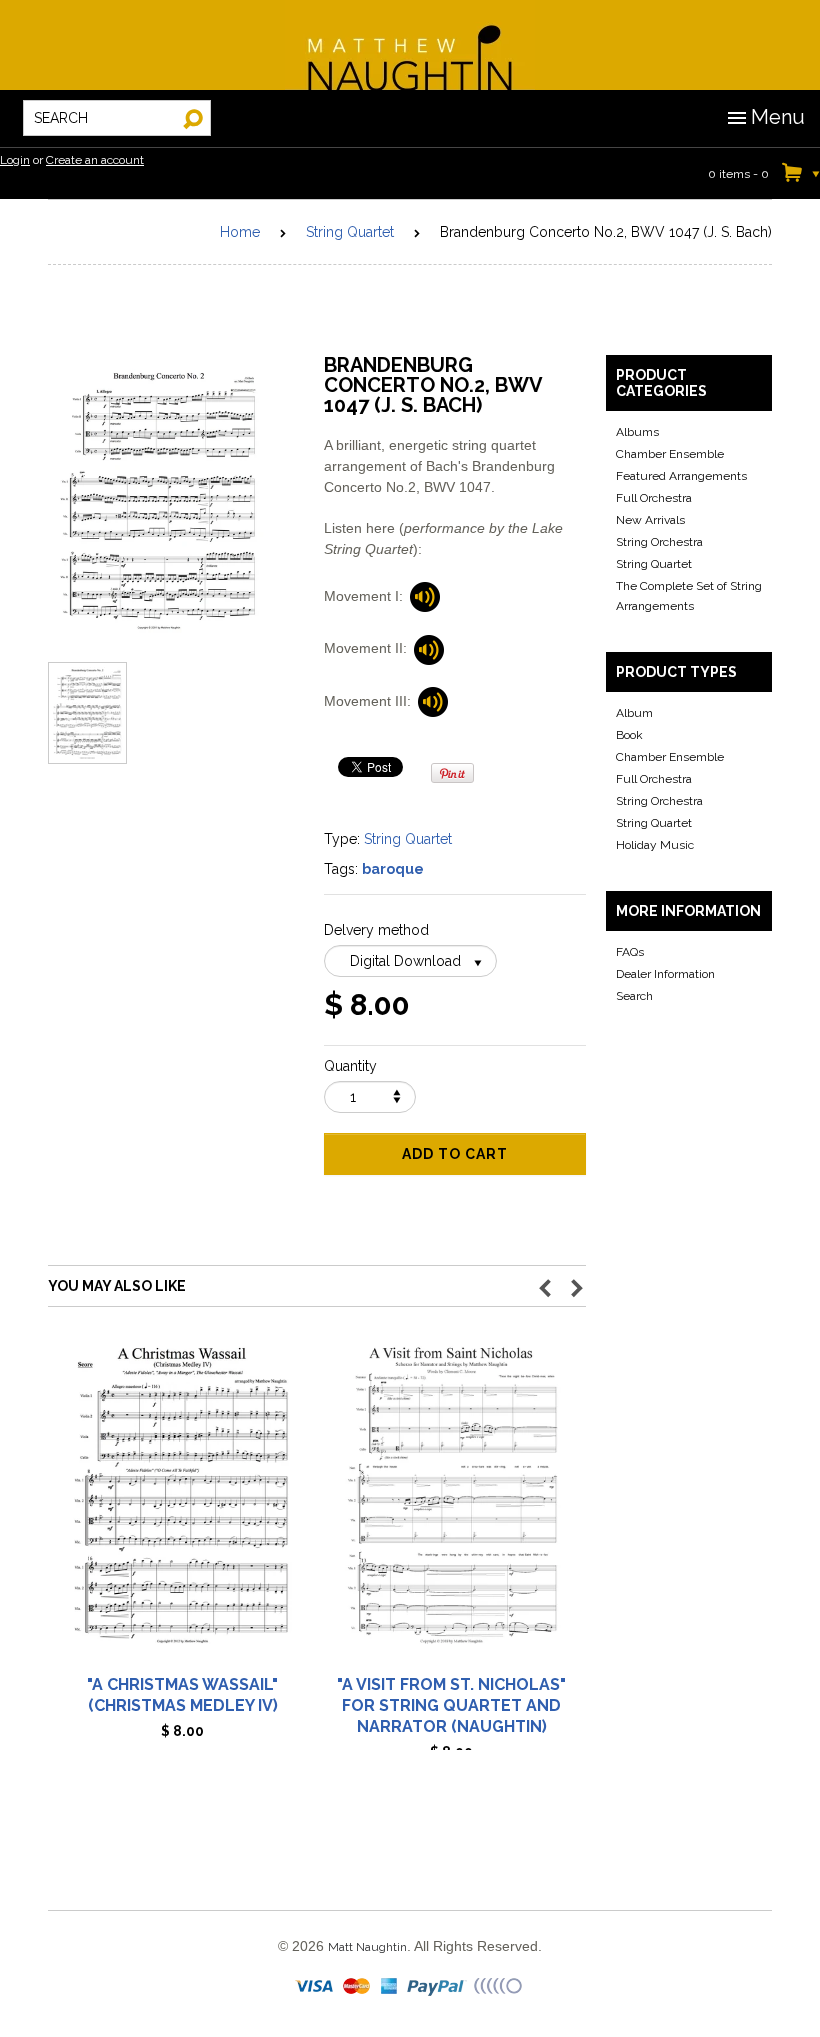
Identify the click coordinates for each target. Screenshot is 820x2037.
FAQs (630, 952)
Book (629, 735)
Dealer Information (665, 974)
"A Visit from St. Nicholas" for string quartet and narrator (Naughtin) (451, 1705)
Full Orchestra (654, 498)
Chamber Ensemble (670, 454)
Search (634, 996)
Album (634, 713)
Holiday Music (655, 845)
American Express (390, 1987)
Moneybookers (499, 1987)
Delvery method (376, 930)
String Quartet (350, 232)
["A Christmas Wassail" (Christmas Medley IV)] (182, 1504)
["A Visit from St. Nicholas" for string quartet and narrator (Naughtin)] (451, 1504)
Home (240, 232)
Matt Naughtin (410, 45)
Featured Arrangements (681, 476)
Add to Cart (455, 1154)
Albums (637, 432)
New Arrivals (650, 520)
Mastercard (357, 1987)
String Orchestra (659, 542)
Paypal (437, 1987)
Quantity (350, 1066)
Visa (316, 1987)
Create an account (95, 160)
